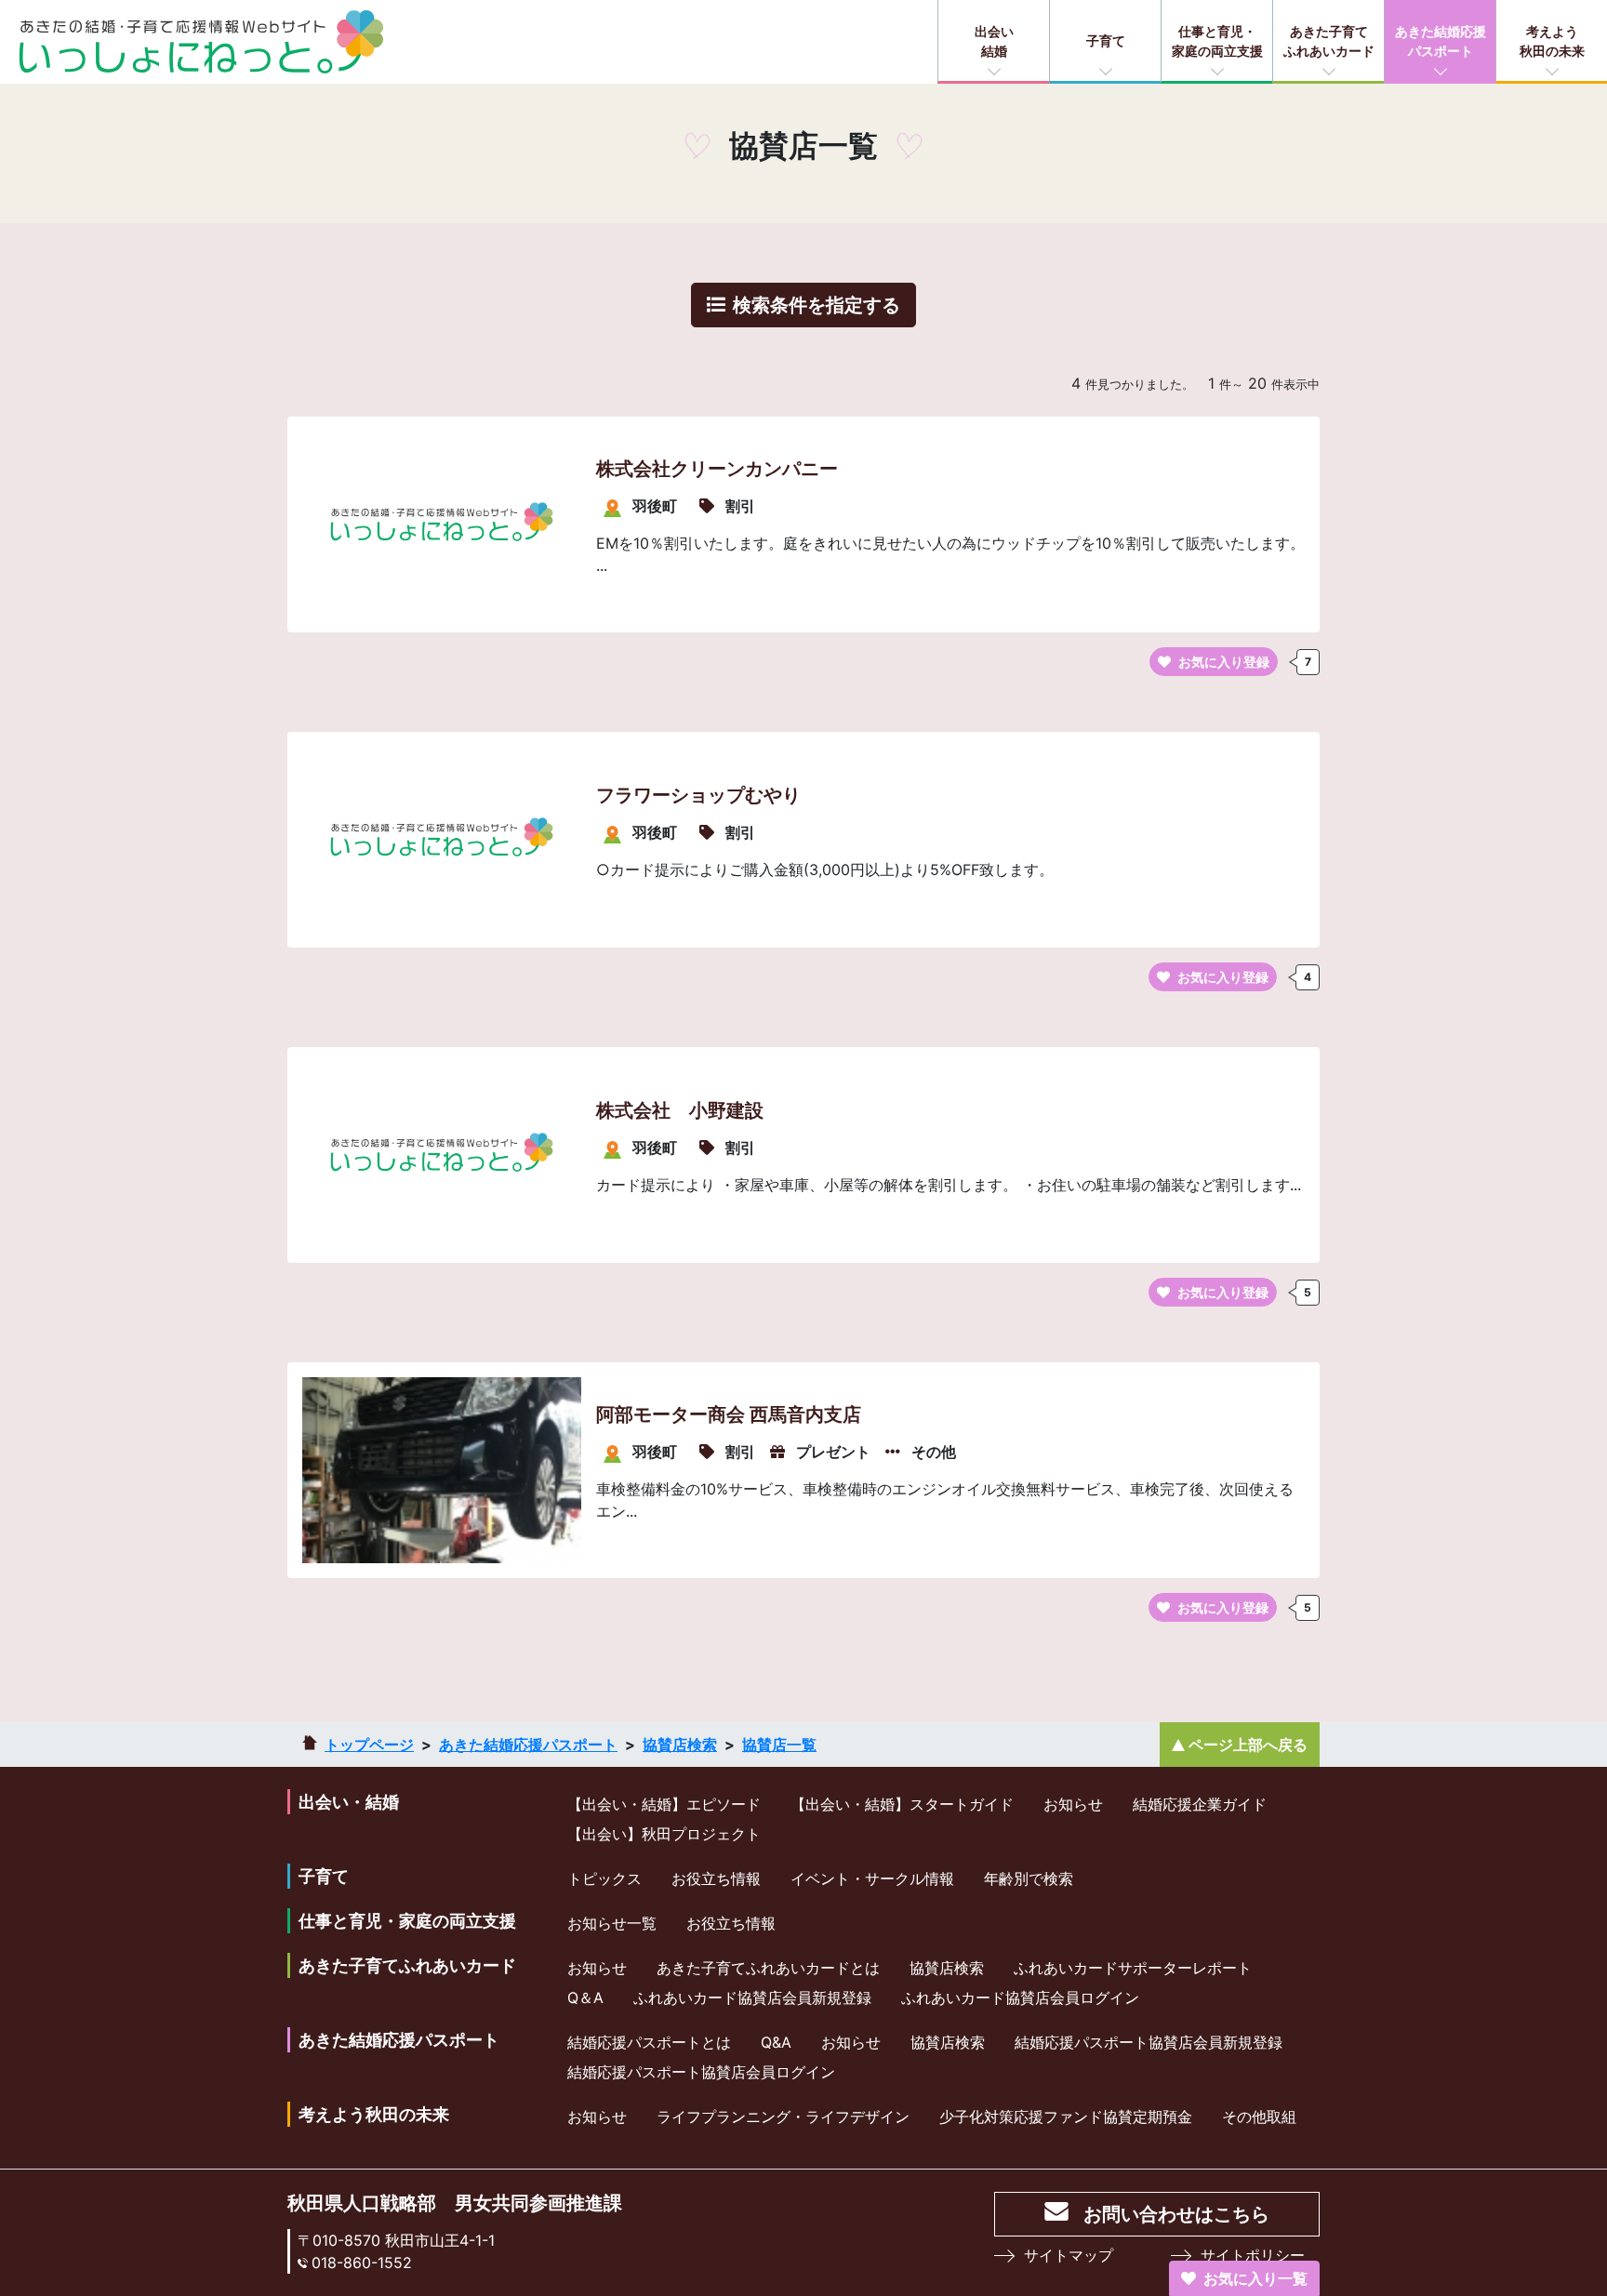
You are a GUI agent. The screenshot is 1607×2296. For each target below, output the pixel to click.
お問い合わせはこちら (1176, 2214)
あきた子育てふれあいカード (1329, 41)
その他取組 (1259, 2117)
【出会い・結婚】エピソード (664, 1804)
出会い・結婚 (349, 1802)
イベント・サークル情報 (872, 1878)
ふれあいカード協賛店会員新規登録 (752, 1997)
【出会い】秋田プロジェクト (664, 1834)
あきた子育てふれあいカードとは (768, 1968)
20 (1257, 383)
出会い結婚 (994, 41)
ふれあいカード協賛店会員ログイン (1020, 1997)
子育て (1106, 40)
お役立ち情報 (716, 1878)
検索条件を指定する (817, 305)
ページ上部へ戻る (1248, 1745)
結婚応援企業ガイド (1200, 1804)
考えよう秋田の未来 (1552, 41)
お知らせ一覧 (612, 1923)
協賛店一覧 (779, 1745)
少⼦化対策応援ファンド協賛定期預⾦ (1066, 2117)
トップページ (369, 1745)
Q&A (776, 2042)
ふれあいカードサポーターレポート (1133, 1968)
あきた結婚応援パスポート (1441, 41)
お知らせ (1073, 1804)
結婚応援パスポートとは (649, 2042)
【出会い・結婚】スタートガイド (902, 1804)
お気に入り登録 (1224, 662)
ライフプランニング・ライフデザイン (783, 2117)
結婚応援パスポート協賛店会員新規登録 (1149, 2042)
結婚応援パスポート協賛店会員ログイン (701, 2072)
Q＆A (585, 1997)
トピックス (604, 1878)
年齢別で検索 (1029, 1878)
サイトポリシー (1253, 2255)
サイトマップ (1069, 2255)
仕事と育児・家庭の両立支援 (1217, 41)
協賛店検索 (680, 1745)
